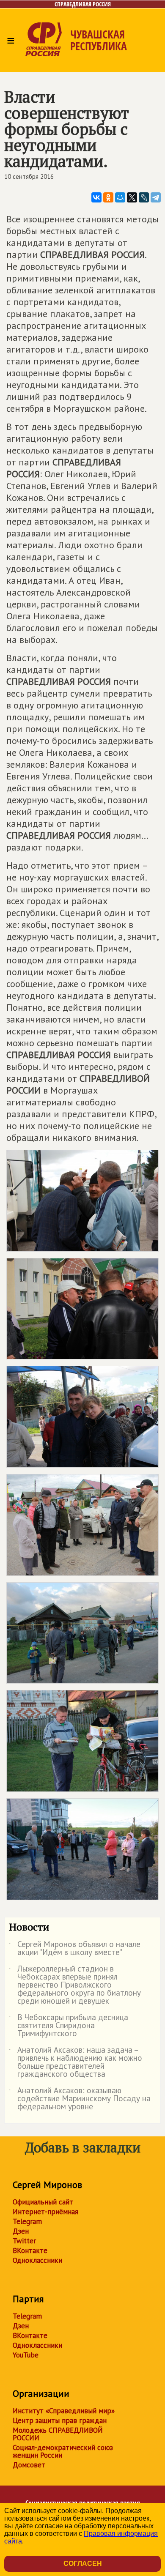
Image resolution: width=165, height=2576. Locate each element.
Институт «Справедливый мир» (64, 2411)
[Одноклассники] (108, 197)
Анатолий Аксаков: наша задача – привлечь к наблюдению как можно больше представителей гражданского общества (76, 2062)
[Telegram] (156, 197)
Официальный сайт (43, 2202)
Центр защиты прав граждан (60, 2420)
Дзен (21, 2231)
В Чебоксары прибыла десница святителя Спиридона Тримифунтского (69, 2026)
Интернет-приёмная (45, 2212)
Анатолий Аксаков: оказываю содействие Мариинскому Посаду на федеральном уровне (80, 2099)
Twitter (24, 2241)
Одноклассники (37, 2260)
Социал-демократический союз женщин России (63, 2451)
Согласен (83, 2564)
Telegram (27, 2221)
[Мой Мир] (120, 197)
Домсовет (29, 2465)
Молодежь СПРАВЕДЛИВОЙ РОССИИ (58, 2434)
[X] (132, 197)
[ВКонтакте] (96, 197)
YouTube (26, 2355)
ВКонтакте (30, 2251)
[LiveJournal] (144, 197)
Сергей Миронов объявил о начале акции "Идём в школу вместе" (75, 1949)
